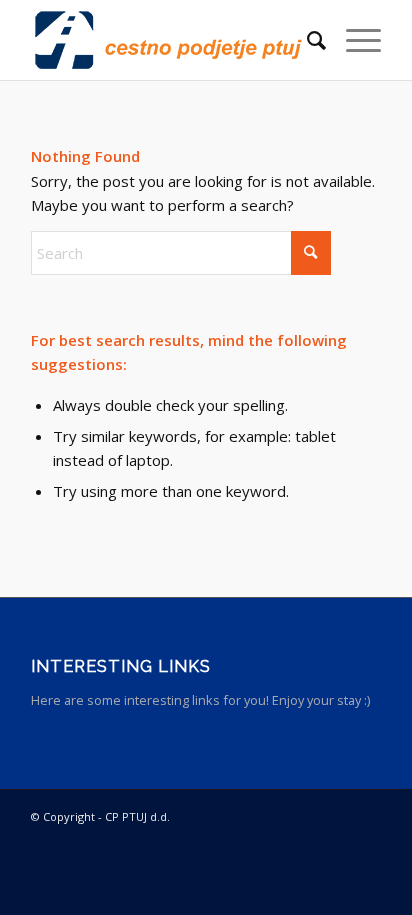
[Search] (306, 40)
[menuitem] (306, 40)
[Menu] (353, 40)
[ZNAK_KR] (171, 40)
